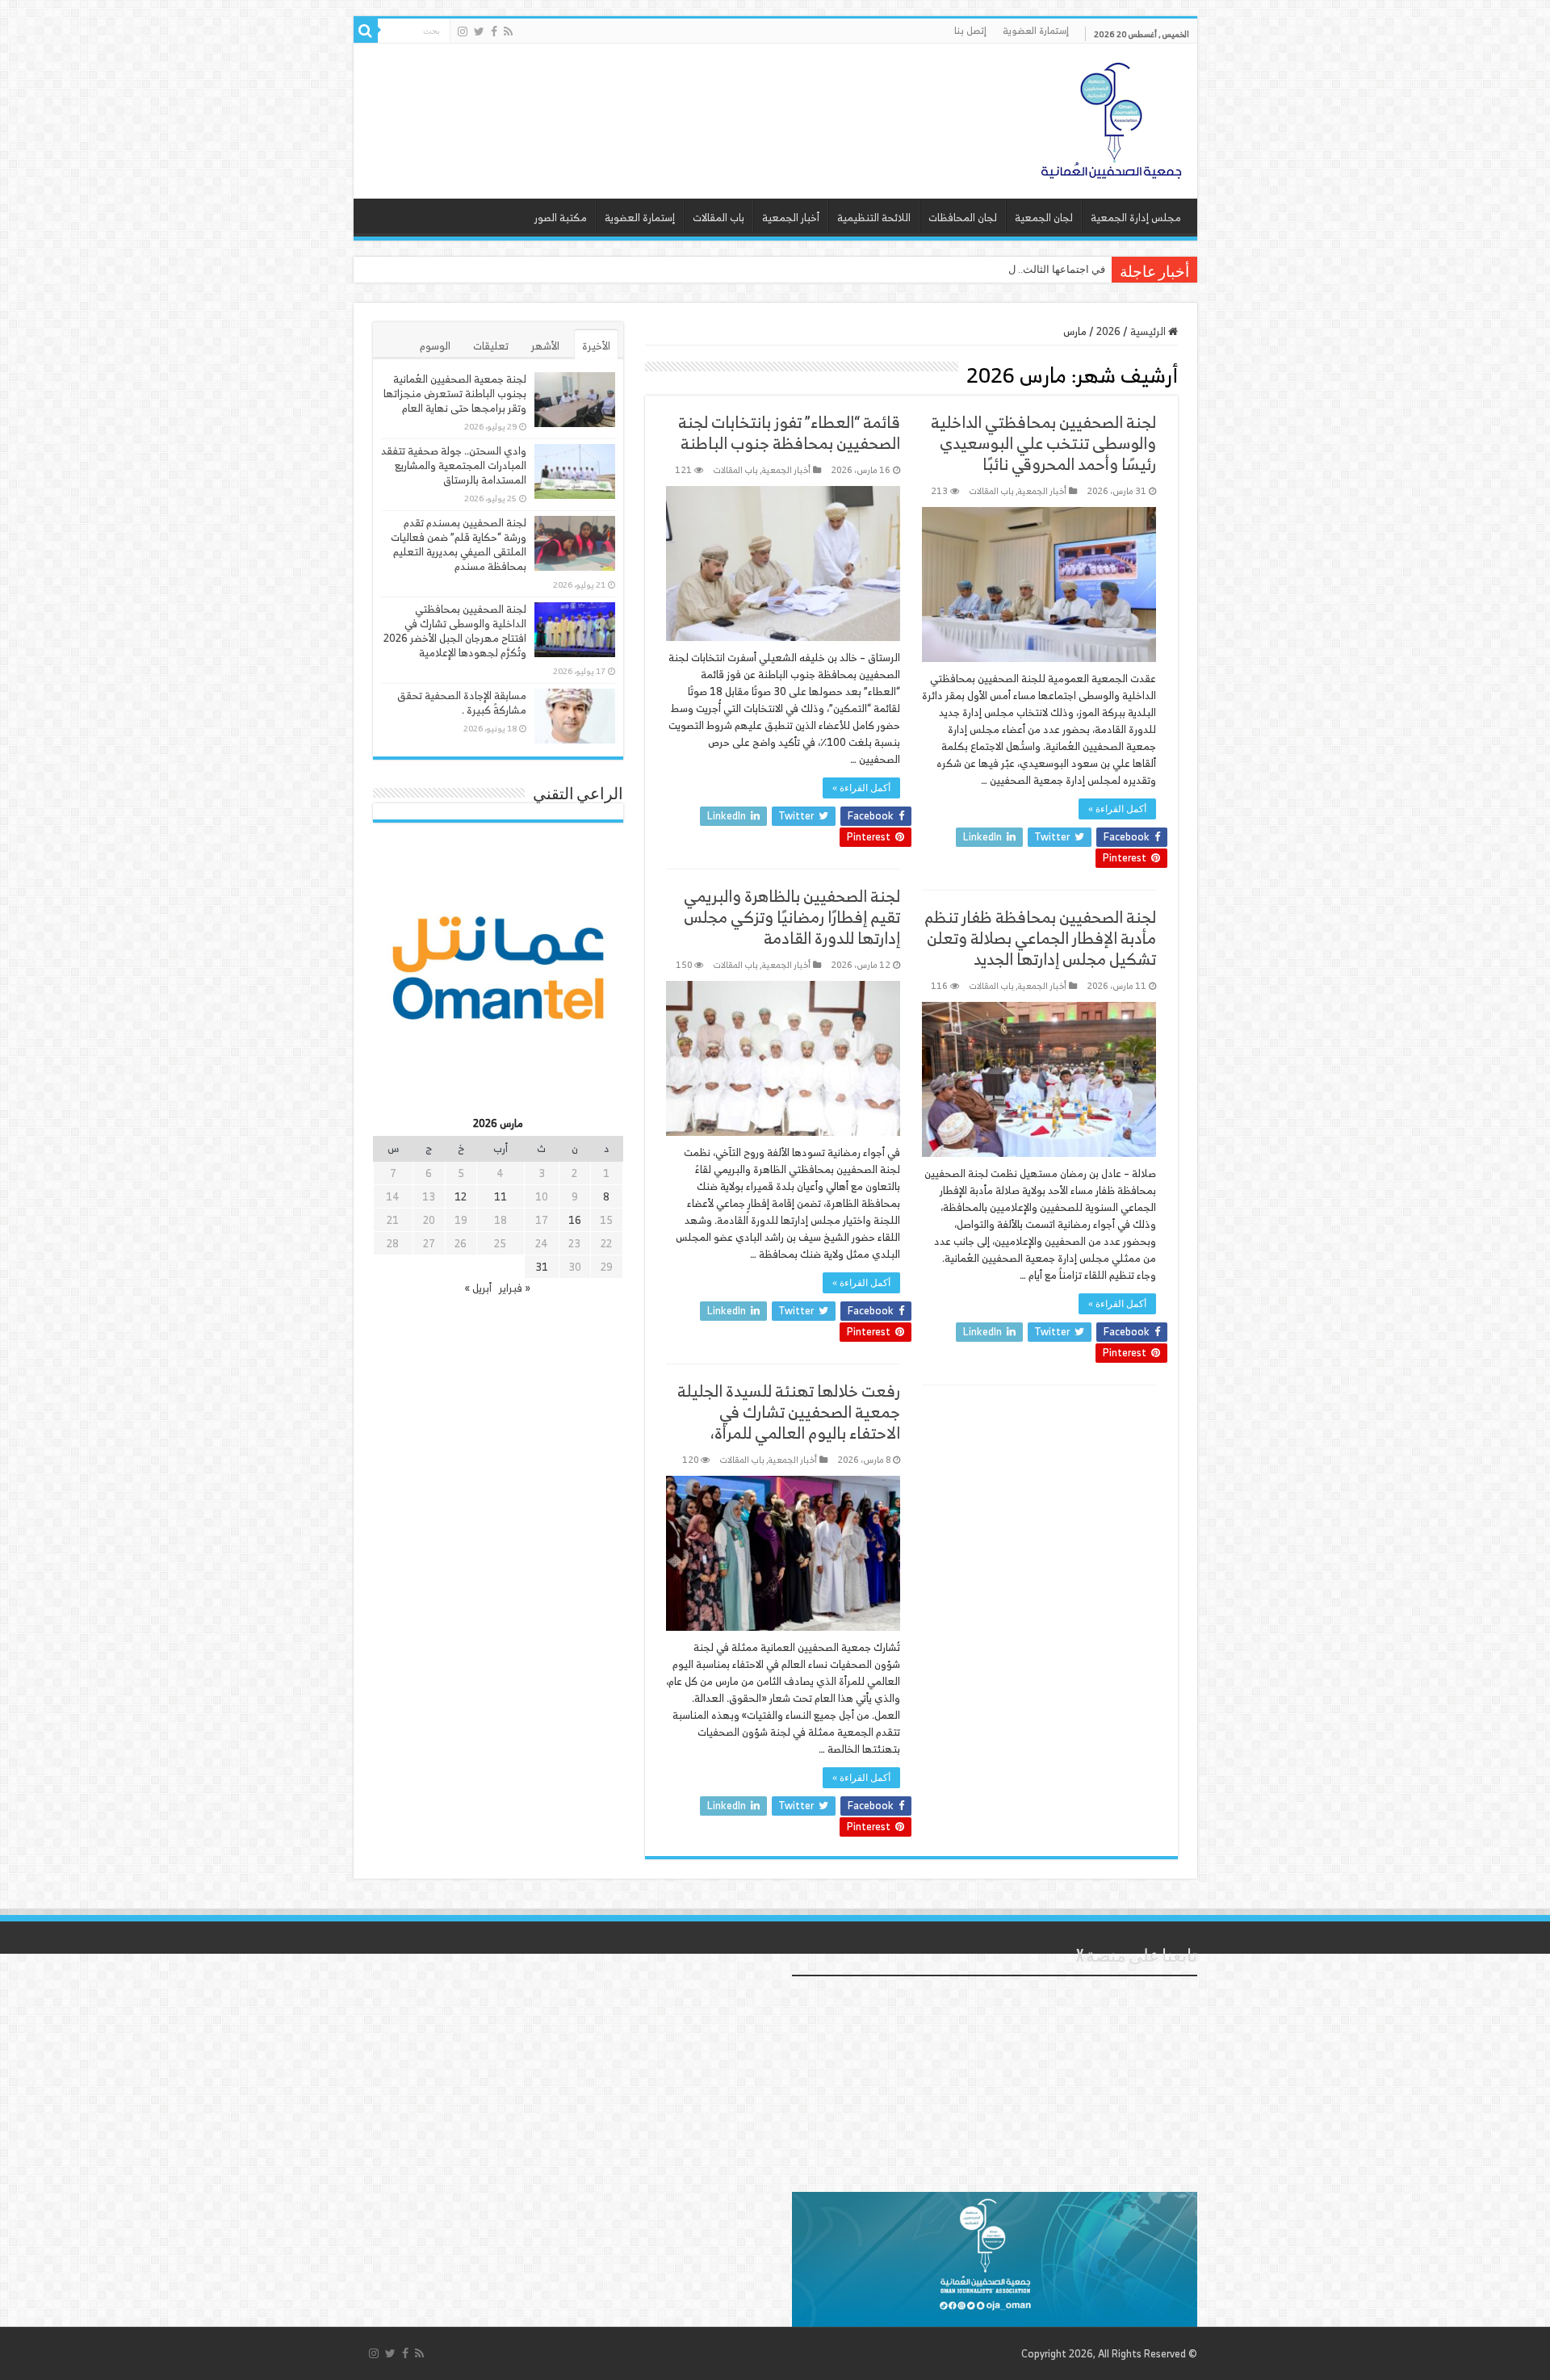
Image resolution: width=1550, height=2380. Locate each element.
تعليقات (491, 346)
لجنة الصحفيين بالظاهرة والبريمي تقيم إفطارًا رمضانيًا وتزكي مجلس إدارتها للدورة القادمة (792, 917)
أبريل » (478, 1288)
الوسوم (435, 346)
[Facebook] (494, 31)
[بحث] (366, 31)
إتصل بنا (970, 30)
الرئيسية (1149, 331)
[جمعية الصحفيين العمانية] (1112, 117)
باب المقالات (718, 218)
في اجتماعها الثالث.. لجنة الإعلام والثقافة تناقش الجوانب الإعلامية (964, 269)
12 (461, 1197)
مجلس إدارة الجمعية (1136, 218)
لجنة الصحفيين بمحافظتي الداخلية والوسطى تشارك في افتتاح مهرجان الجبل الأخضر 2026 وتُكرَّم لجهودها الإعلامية (455, 631)
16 (575, 1220)
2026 (1108, 331)
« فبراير (515, 1288)
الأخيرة (596, 346)
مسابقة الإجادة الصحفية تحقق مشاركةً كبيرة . (462, 703)
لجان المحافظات (963, 218)
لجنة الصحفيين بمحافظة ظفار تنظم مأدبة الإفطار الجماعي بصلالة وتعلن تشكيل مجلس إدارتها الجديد (1040, 938)
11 (501, 1197)
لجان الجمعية (1044, 218)
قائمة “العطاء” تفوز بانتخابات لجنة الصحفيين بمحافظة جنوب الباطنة (789, 432)
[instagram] (463, 31)
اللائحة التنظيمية (874, 218)
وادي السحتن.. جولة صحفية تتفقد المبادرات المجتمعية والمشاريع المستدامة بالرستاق (454, 465)
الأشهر (545, 346)
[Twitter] (479, 31)
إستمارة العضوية (1036, 30)
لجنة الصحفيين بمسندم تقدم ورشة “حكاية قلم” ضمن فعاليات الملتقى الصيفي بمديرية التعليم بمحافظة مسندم (459, 545)
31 (542, 1267)
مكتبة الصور (561, 218)
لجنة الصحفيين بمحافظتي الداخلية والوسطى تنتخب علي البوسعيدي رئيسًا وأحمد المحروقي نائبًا (1043, 443)
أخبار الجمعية (791, 218)
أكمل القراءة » (1117, 809)
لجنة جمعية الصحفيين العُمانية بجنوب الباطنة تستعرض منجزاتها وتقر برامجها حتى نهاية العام (455, 394)
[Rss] (508, 31)
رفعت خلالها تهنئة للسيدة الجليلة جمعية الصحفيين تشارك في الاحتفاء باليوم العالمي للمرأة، (789, 1412)
